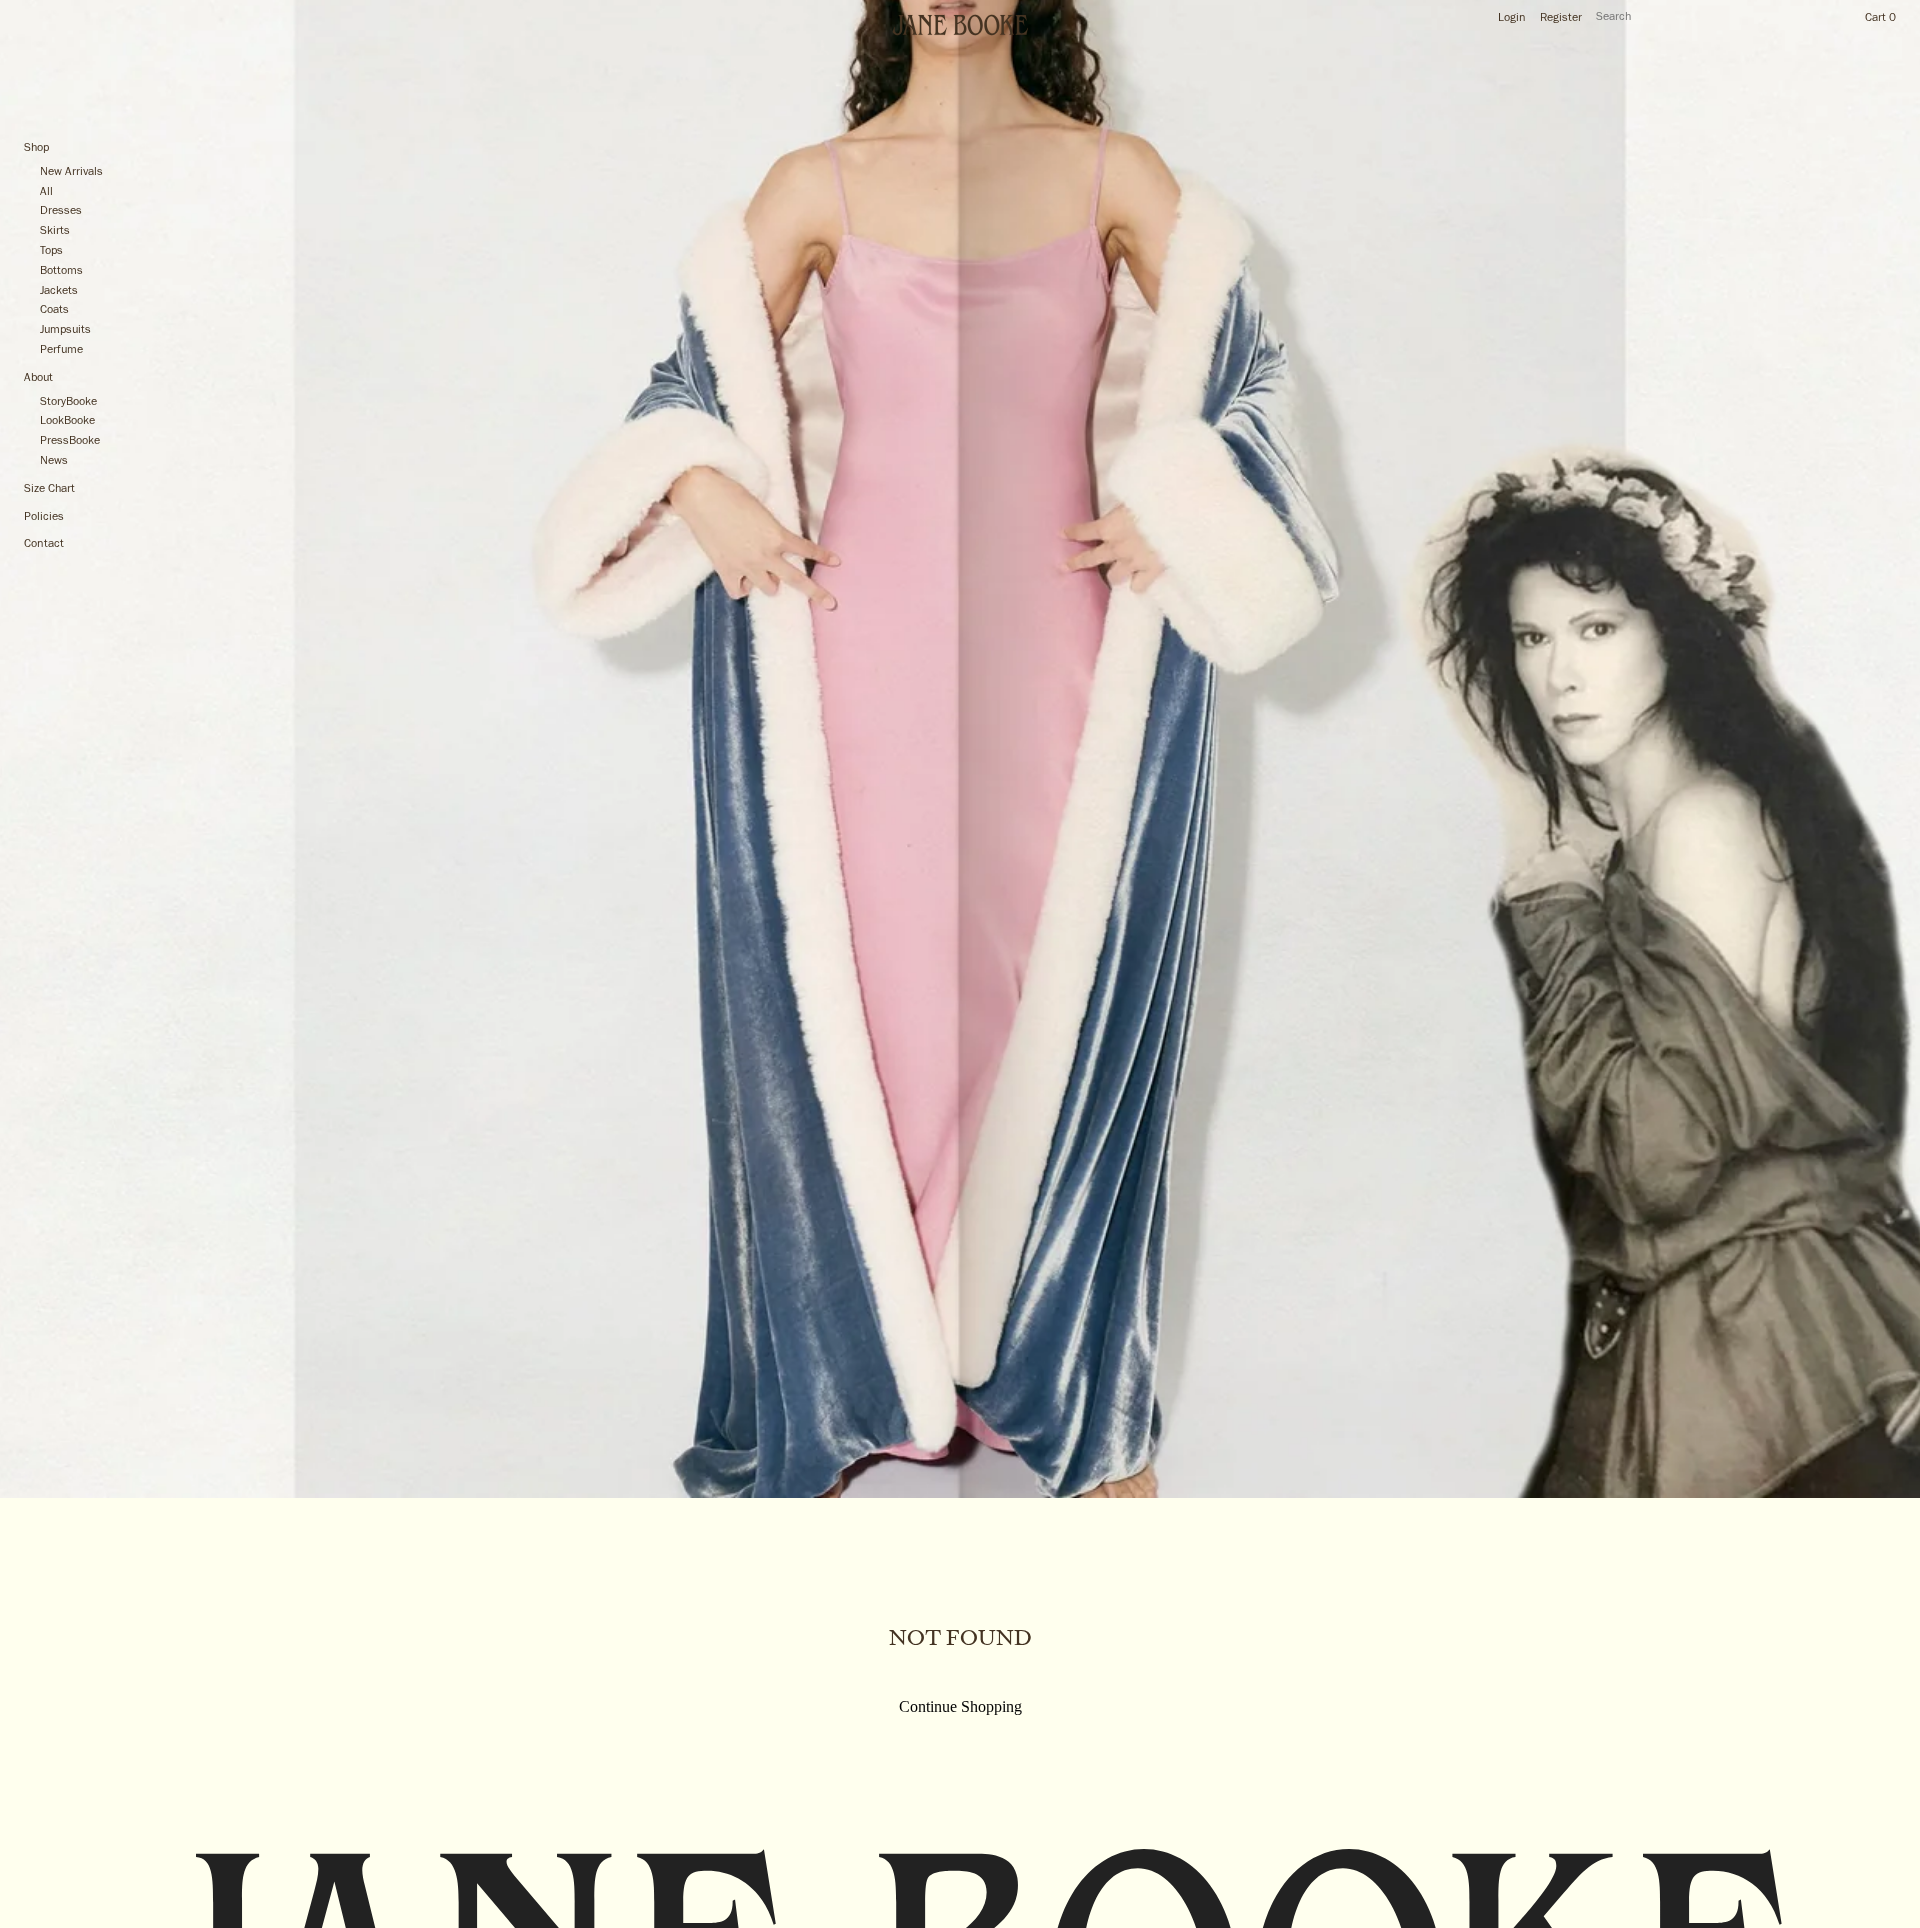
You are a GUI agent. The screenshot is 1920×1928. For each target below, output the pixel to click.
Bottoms (61, 271)
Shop (36, 148)
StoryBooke (68, 402)
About (38, 378)
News (54, 461)
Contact (44, 544)
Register (1561, 18)
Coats (54, 310)
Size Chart (49, 489)
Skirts (55, 231)
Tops (51, 251)
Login (1512, 18)
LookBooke (67, 421)
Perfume (61, 350)
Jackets (59, 291)
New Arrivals (71, 172)
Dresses (61, 211)
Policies (44, 517)
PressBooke (70, 441)
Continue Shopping (960, 1706)
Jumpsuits (65, 330)
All (46, 192)
